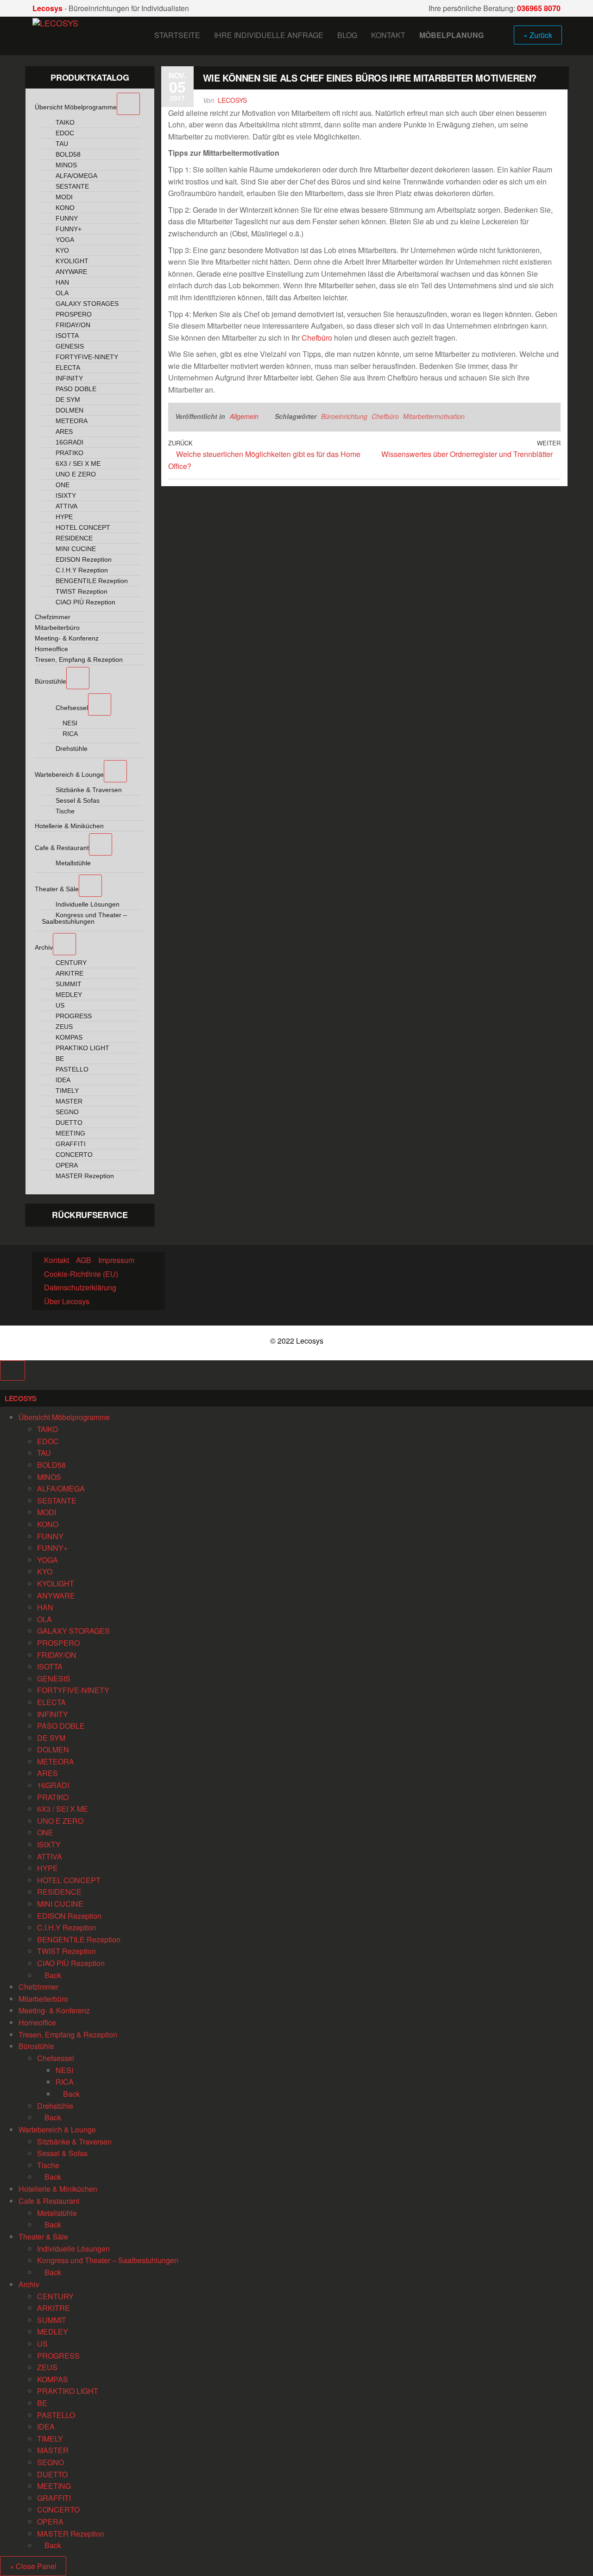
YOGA (47, 1560)
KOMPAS (53, 2379)
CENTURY (55, 2296)
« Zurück (538, 35)
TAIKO (47, 1429)
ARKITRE (54, 2308)
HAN (45, 1607)
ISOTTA (50, 1666)
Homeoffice (37, 2022)
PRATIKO (53, 1797)
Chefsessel (56, 2058)
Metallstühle (57, 2213)
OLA (44, 1619)
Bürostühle (36, 2046)
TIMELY (50, 2439)
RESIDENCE (59, 1892)
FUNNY (50, 1536)
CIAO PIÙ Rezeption (71, 1963)
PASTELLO (56, 2415)
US (42, 2344)
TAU (44, 1453)
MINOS (49, 1477)
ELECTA (51, 1702)
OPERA (50, 2522)
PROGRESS (58, 2356)
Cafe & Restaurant (49, 2201)
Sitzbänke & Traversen (74, 2141)
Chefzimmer (38, 1987)
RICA (65, 2082)
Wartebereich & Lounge (57, 2129)
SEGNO (50, 2462)
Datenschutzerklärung (80, 1287)
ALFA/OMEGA (61, 1488)
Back (52, 1975)
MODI (47, 1512)
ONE (45, 1832)
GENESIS (54, 1678)
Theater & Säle (43, 2237)
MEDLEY (53, 2332)
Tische (48, 2165)
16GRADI (53, 1785)
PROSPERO (58, 1643)
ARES (47, 1773)
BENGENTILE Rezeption (79, 1939)
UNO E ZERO (60, 1821)
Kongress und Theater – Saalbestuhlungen (108, 2260)
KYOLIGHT (56, 1583)
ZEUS (47, 2367)
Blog (347, 35)
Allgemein (244, 416)
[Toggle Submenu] (128, 104)
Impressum (116, 1260)
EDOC (48, 1441)
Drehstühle (55, 2106)
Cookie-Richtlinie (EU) (81, 1274)
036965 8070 (539, 8)
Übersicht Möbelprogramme (64, 1417)
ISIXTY (49, 1844)
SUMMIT (52, 2320)
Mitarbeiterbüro (43, 1999)
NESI (64, 2070)
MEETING (54, 2486)
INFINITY (53, 1714)
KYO (45, 1571)
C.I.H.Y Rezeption (67, 1927)
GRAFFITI (54, 2498)
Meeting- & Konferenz (54, 2010)
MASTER (53, 2450)
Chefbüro (317, 338)
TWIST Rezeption (66, 1951)
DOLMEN (53, 1749)
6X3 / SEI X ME (63, 1809)
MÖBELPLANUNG (451, 35)
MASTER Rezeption (71, 2534)
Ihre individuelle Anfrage (269, 35)
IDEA (46, 2427)
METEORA (56, 1761)
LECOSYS (21, 1398)
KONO (48, 1524)
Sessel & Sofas (62, 2153)
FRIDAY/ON (57, 1655)
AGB (84, 1260)
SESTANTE (57, 1501)
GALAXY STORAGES (73, 1631)
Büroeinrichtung (344, 416)
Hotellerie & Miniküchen (58, 2189)
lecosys (232, 100)
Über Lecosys (67, 1301)
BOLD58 (51, 1465)
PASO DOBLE (61, 1726)
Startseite (177, 35)
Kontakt (388, 35)
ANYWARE (56, 1596)
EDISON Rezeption (69, 1916)
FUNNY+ (52, 1548)
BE (42, 2403)
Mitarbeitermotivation (434, 416)
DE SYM (51, 1738)
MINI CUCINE (60, 1904)
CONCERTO (58, 2509)
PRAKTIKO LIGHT (68, 2391)
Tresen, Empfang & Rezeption (68, 2034)
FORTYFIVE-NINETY (73, 1690)
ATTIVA (50, 1856)
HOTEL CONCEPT (69, 1880)
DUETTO (52, 2474)
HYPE (47, 1868)
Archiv (29, 2284)
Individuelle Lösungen (73, 2249)
